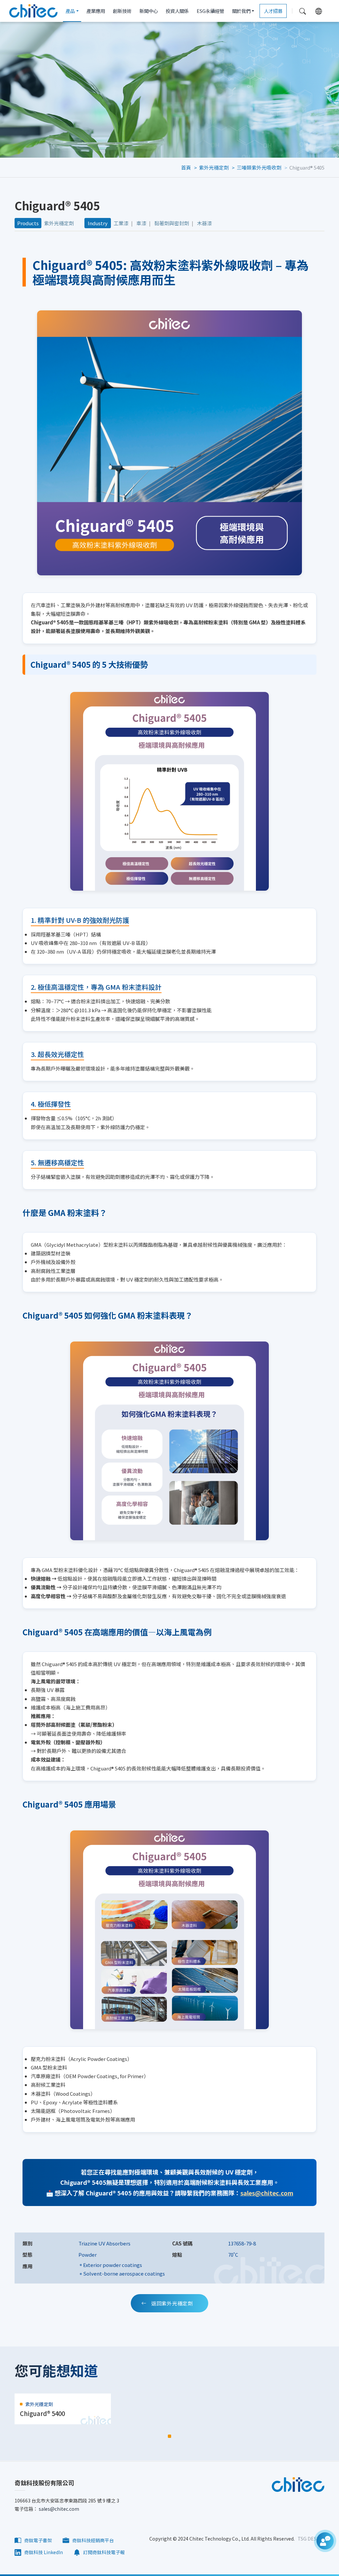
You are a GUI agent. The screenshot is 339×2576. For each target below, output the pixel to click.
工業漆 (121, 223)
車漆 (141, 223)
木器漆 (204, 223)
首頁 (186, 167)
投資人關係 (177, 11)
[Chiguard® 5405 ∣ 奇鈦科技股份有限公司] (33, 11)
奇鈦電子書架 (38, 2540)
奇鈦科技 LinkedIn (43, 2552)
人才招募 (273, 11)
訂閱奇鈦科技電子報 (103, 2552)
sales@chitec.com (267, 2193)
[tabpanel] (63, 2409)
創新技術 (122, 11)
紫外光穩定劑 (214, 167)
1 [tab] (169, 2436)
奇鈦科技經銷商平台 (93, 2540)
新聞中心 (149, 11)
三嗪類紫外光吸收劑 (259, 167)
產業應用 (96, 11)
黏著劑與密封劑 (172, 223)
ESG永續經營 (210, 11)
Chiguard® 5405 (307, 167)
